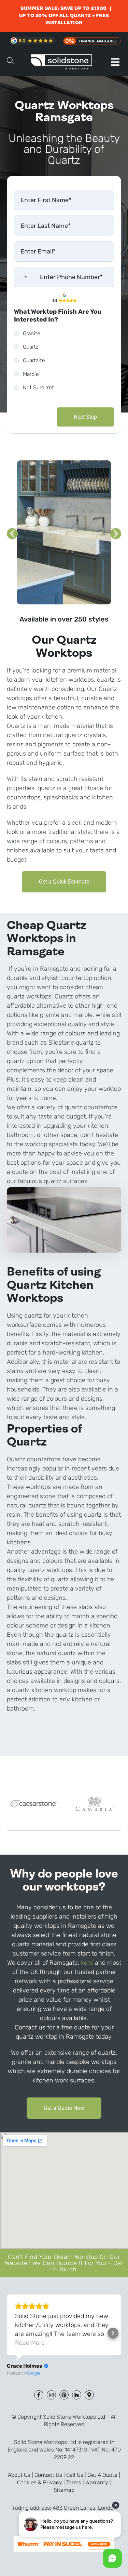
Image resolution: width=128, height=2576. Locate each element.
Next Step (85, 417)
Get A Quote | (104, 2475)
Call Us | (77, 2475)
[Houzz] (77, 2395)
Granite (32, 333)
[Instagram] (51, 2395)
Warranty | (98, 2482)
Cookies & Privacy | (42, 2482)
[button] (115, 62)
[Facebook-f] (39, 2395)
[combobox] (22, 277)
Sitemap (64, 2490)
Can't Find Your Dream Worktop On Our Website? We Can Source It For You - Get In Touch (64, 2263)
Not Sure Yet (38, 387)
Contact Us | (50, 2475)
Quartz (31, 347)
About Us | (21, 2475)
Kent (87, 1963)
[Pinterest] (64, 2395)
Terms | (76, 2482)
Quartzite (34, 360)
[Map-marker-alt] (89, 2395)
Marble (31, 374)
